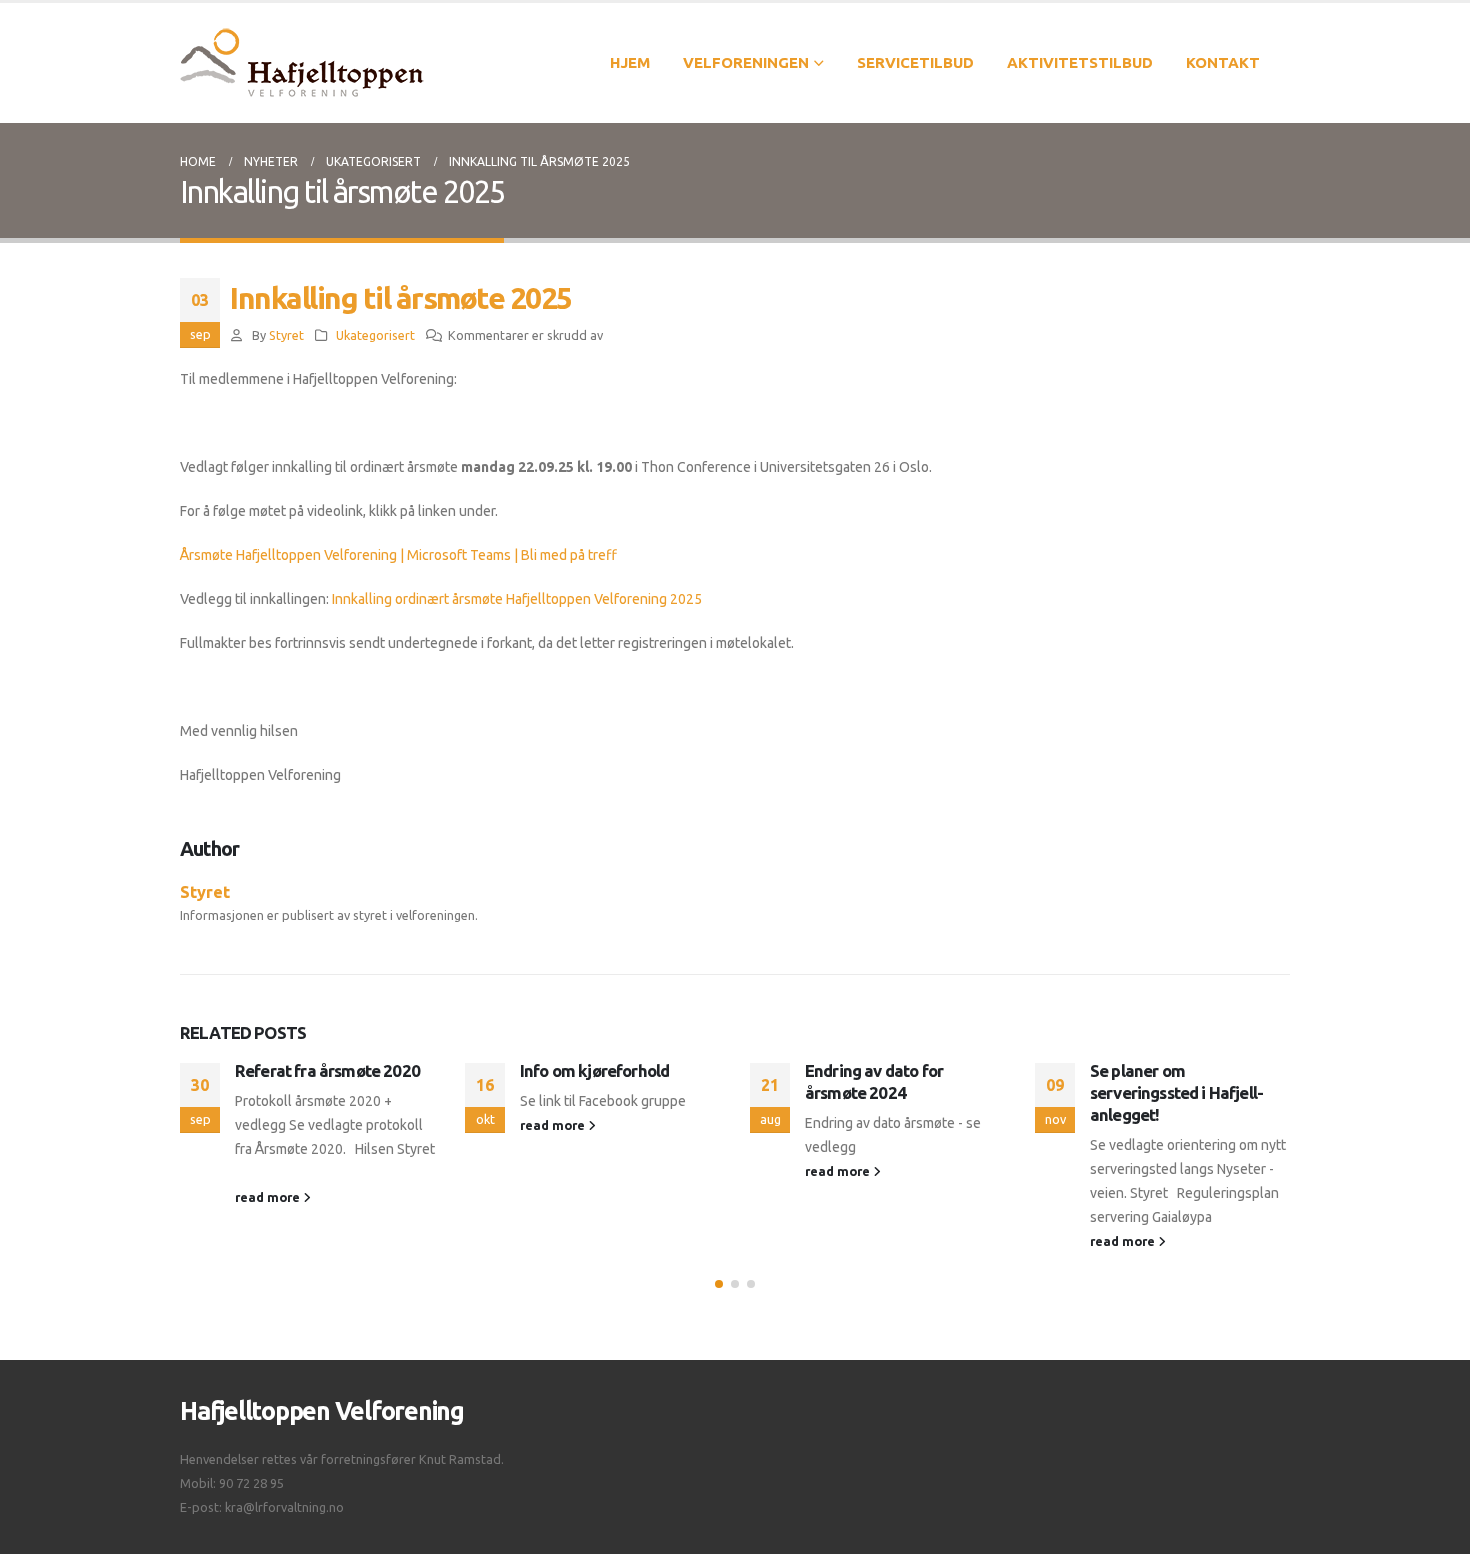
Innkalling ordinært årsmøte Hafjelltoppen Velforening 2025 (517, 599)
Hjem (630, 62)
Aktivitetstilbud (1080, 62)
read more (269, 1197)
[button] (719, 1284)
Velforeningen (746, 62)
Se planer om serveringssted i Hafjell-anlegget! (1176, 1092)
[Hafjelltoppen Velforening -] (302, 63)
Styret (286, 335)
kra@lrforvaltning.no (284, 1507)
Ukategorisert (375, 335)
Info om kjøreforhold (594, 1070)
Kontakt (1223, 62)
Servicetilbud (915, 62)
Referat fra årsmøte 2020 (327, 1070)
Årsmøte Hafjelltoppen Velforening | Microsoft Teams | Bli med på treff (398, 555)
